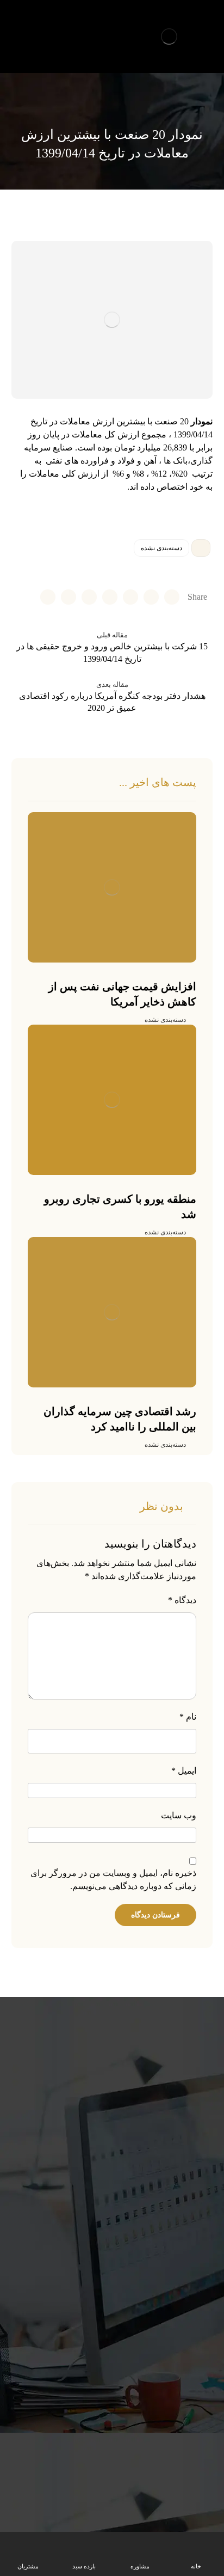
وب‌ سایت (179, 1815)
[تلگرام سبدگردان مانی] (21, 25)
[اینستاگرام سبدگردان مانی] (39, 25)
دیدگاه (182, 1600)
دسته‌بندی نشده (161, 548)
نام (188, 1717)
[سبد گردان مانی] (169, 36)
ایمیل (184, 1771)
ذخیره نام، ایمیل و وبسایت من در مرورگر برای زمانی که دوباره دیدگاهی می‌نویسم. (113, 1880)
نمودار (202, 421)
